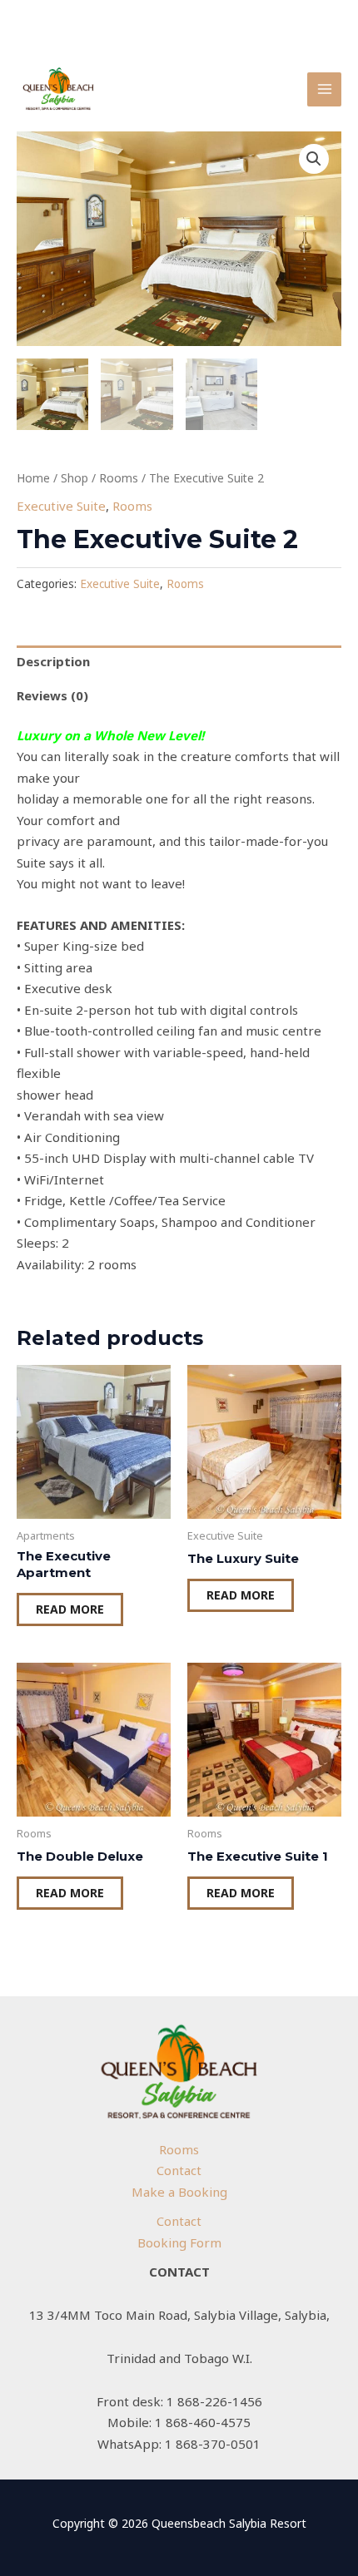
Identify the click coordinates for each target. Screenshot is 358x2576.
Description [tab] (53, 661)
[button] (314, 159)
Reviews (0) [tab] (52, 695)
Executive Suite (61, 506)
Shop (75, 478)
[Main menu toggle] (324, 89)
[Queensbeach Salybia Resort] (58, 89)
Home (33, 478)
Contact (179, 2170)
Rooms (119, 478)
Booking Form (179, 2242)
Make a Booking (179, 2192)
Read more (70, 1609)
